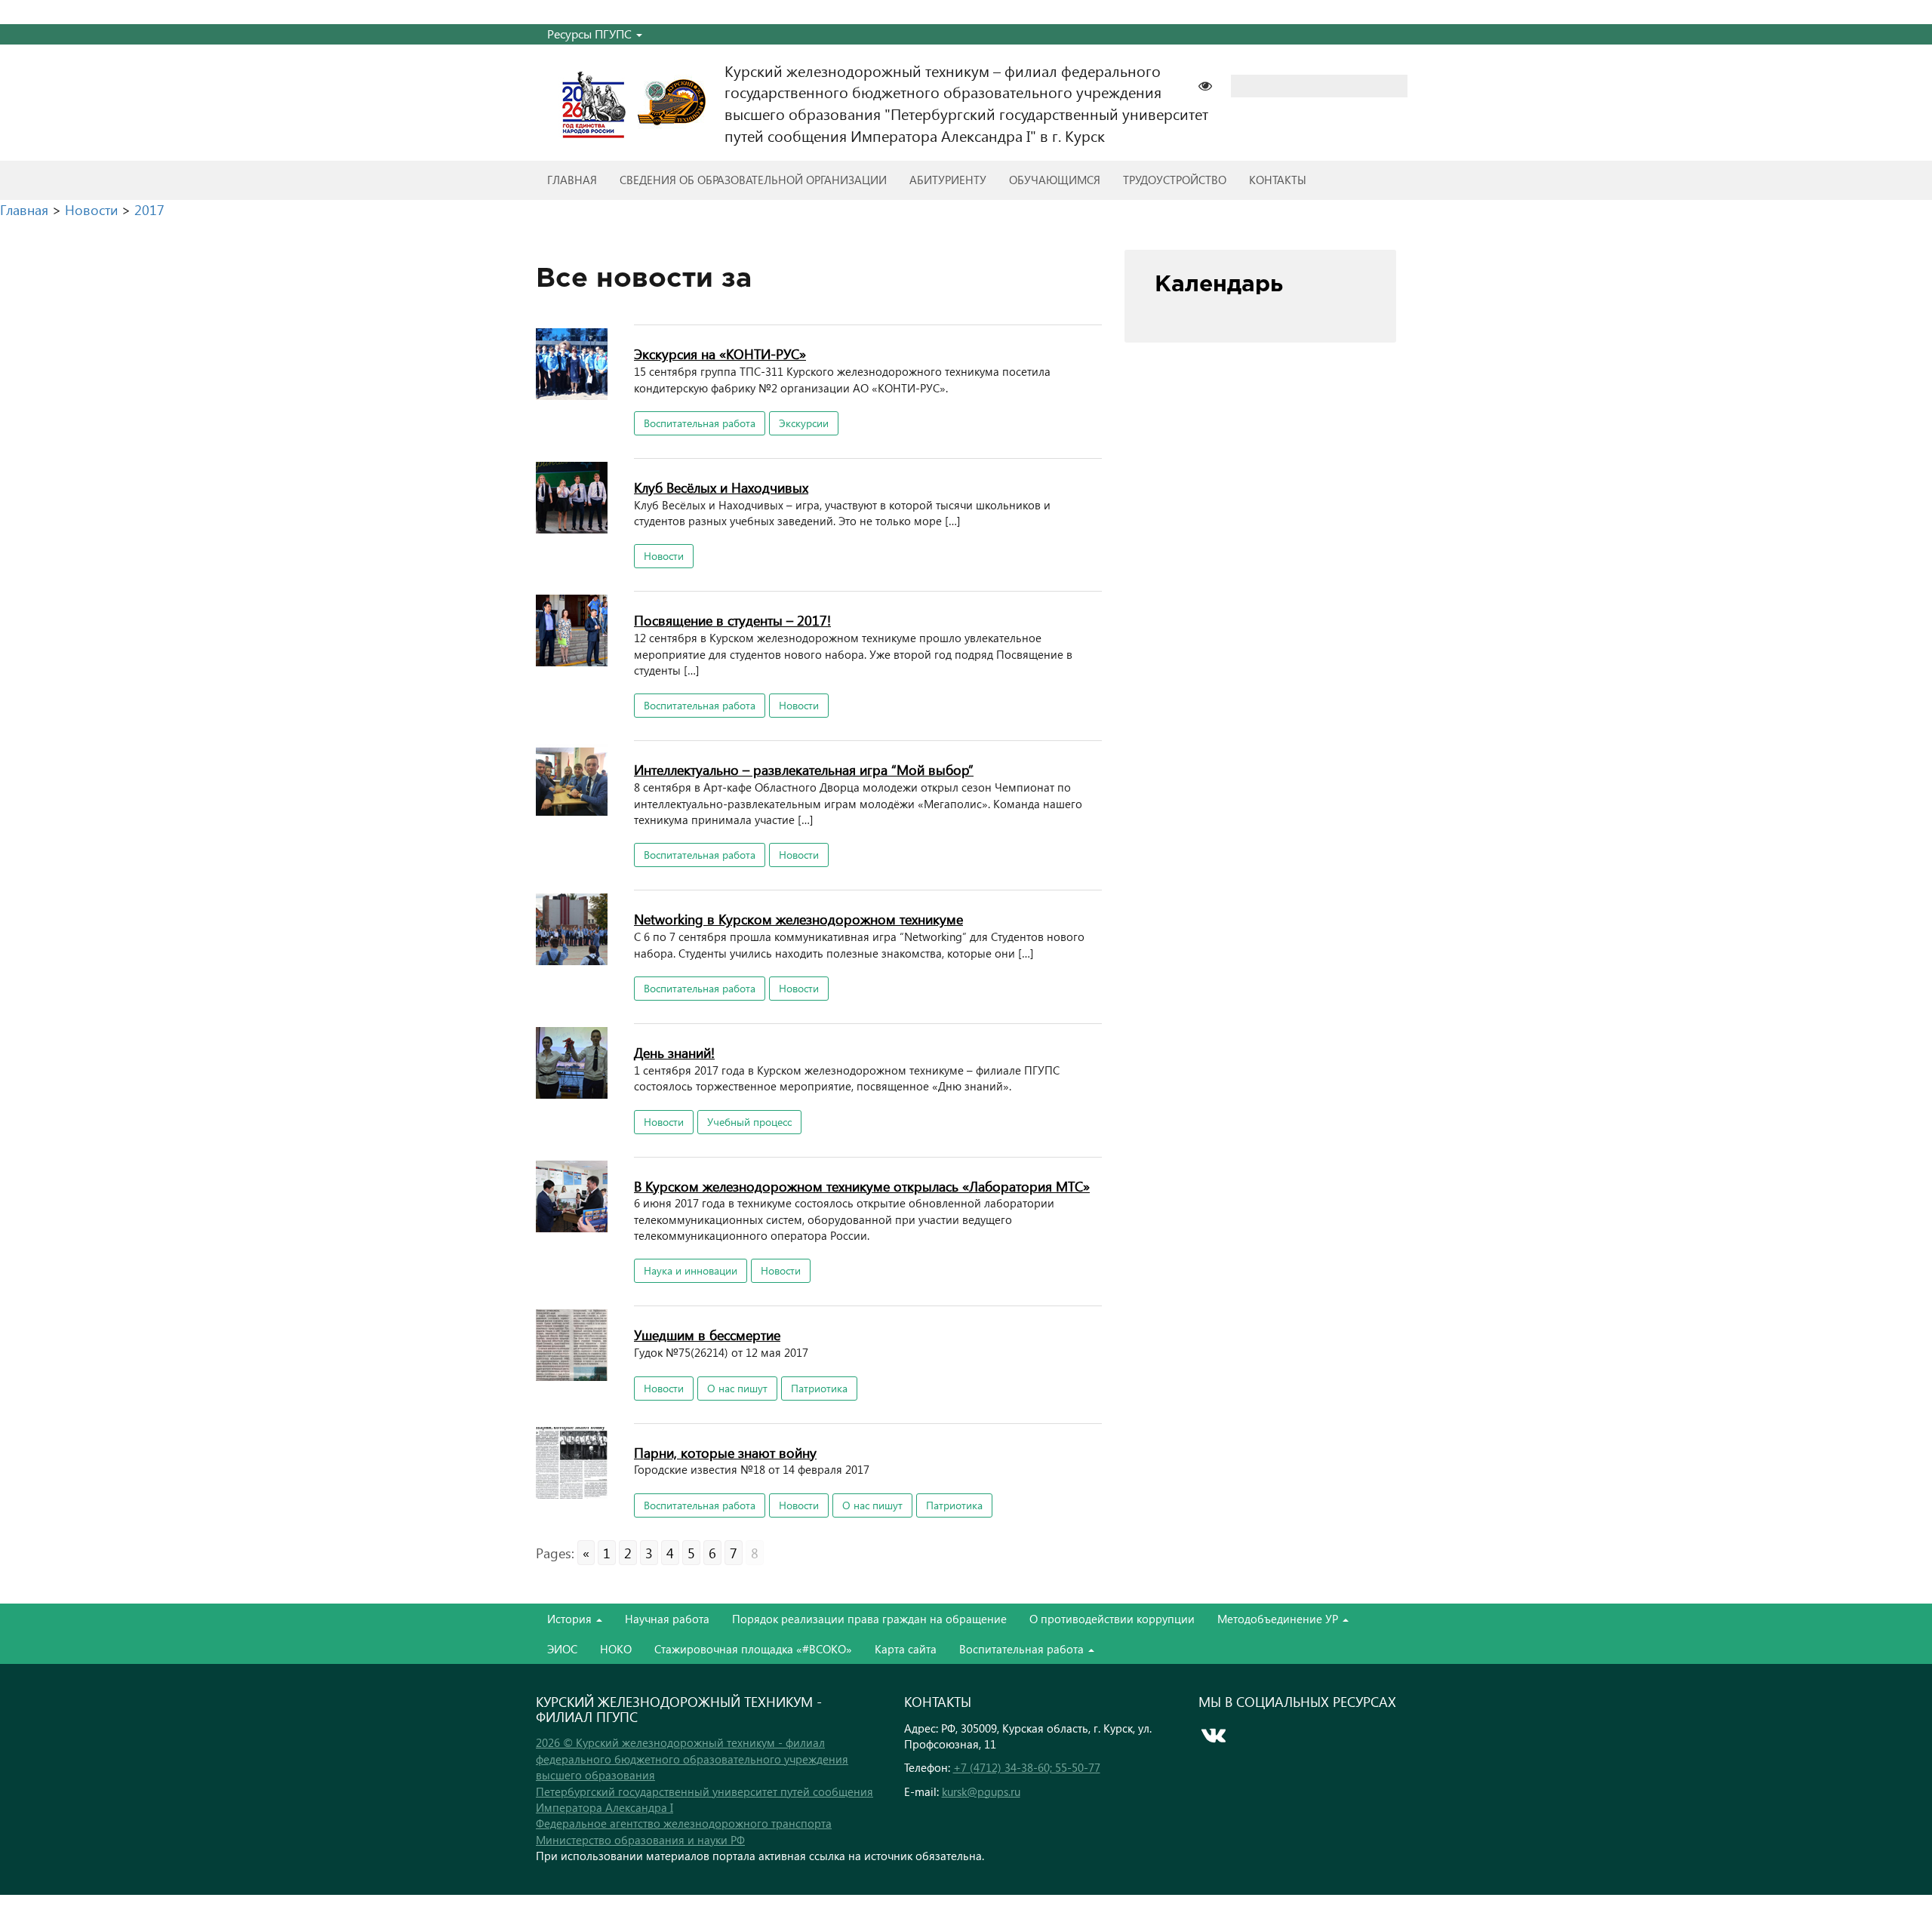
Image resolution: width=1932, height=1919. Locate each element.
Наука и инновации (691, 1270)
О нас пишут (737, 1388)
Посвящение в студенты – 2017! (732, 620)
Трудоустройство (1175, 180)
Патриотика (819, 1388)
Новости (664, 556)
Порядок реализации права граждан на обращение (869, 1619)
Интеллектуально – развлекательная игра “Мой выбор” (804, 769)
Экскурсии (804, 423)
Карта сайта (906, 1649)
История (571, 1619)
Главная (572, 180)
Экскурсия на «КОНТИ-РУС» (720, 354)
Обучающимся (1055, 180)
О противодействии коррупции (1112, 1619)
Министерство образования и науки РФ (640, 1840)
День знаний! (674, 1052)
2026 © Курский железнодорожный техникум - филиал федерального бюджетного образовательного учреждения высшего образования (692, 1759)
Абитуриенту (948, 180)
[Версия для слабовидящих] (1213, 84)
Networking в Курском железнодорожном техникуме (798, 919)
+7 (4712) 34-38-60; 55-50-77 (1027, 1767)
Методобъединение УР (1279, 1619)
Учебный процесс (749, 1122)
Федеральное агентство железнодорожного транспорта (684, 1823)
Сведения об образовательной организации (753, 180)
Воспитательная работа (700, 423)
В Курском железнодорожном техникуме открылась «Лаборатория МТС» (862, 1186)
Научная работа (667, 1619)
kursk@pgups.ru (981, 1791)
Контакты (1278, 180)
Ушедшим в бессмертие (707, 1335)
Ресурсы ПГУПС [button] (591, 34)
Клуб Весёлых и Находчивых (721, 487)
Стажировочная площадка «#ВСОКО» (753, 1649)
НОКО (616, 1649)
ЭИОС (562, 1649)
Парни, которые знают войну (725, 1452)
